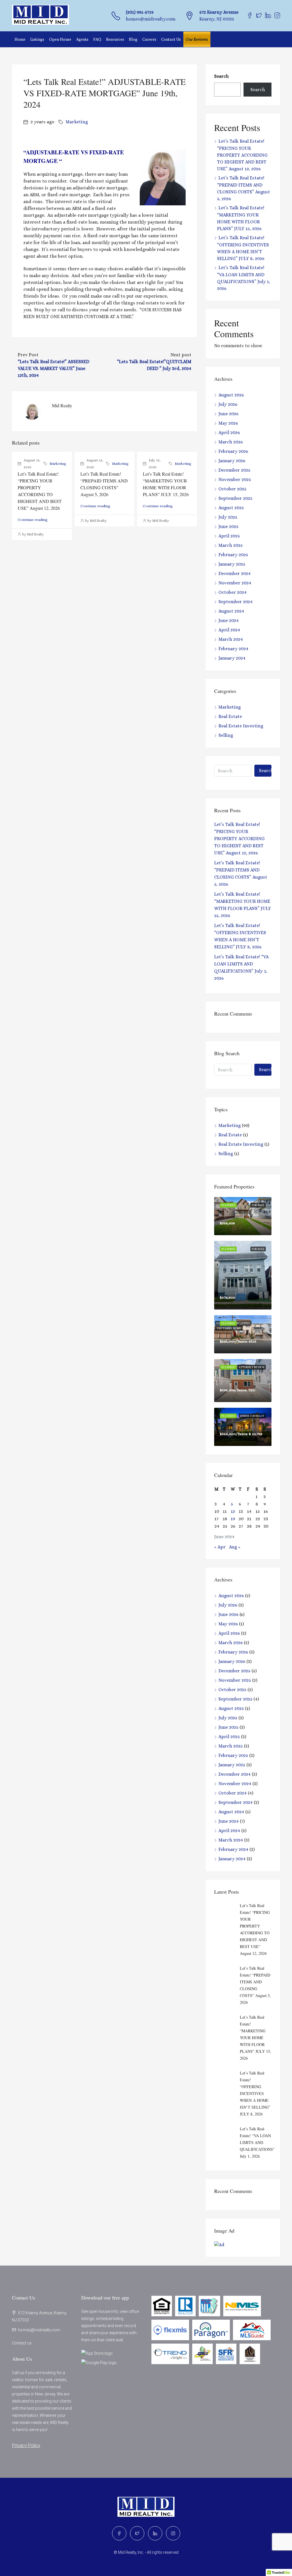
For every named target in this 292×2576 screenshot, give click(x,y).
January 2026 (232, 461)
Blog (133, 39)
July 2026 (228, 404)
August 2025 (231, 508)
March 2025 (231, 545)
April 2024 (229, 630)
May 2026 (228, 423)
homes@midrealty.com (151, 19)
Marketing (77, 122)
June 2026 (228, 414)
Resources (115, 39)
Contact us (22, 2343)
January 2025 (232, 564)
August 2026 (231, 395)
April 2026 (229, 432)
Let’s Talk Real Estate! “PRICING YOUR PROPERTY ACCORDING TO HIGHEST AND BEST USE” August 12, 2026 (242, 155)
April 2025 (229, 536)
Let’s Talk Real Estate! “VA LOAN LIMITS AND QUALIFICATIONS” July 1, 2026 (257, 2142)
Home (20, 39)
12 (233, 1511)
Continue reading (33, 520)
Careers (149, 39)
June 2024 (229, 620)
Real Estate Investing (241, 726)
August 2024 (231, 611)
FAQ (97, 39)
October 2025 (232, 489)
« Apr (220, 1547)
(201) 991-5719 (140, 12)
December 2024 (235, 573)
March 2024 (231, 639)
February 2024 (233, 649)
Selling (226, 735)
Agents (82, 39)
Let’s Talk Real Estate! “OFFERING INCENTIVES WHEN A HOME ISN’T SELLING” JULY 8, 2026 (255, 2093)
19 (233, 1519)
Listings (37, 39)
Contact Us (171, 39)
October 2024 (233, 592)
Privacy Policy (26, 2445)
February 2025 (233, 555)
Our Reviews (197, 39)
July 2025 (228, 517)
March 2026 (231, 442)
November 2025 (235, 479)
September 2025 (235, 498)
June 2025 (228, 526)
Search (221, 76)
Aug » (235, 1547)
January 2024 (232, 658)
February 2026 (233, 451)
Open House (60, 39)
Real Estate (230, 716)
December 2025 (234, 470)
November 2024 (235, 583)
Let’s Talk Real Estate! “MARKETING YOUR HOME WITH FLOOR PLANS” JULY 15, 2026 (255, 2038)
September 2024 (236, 602)
